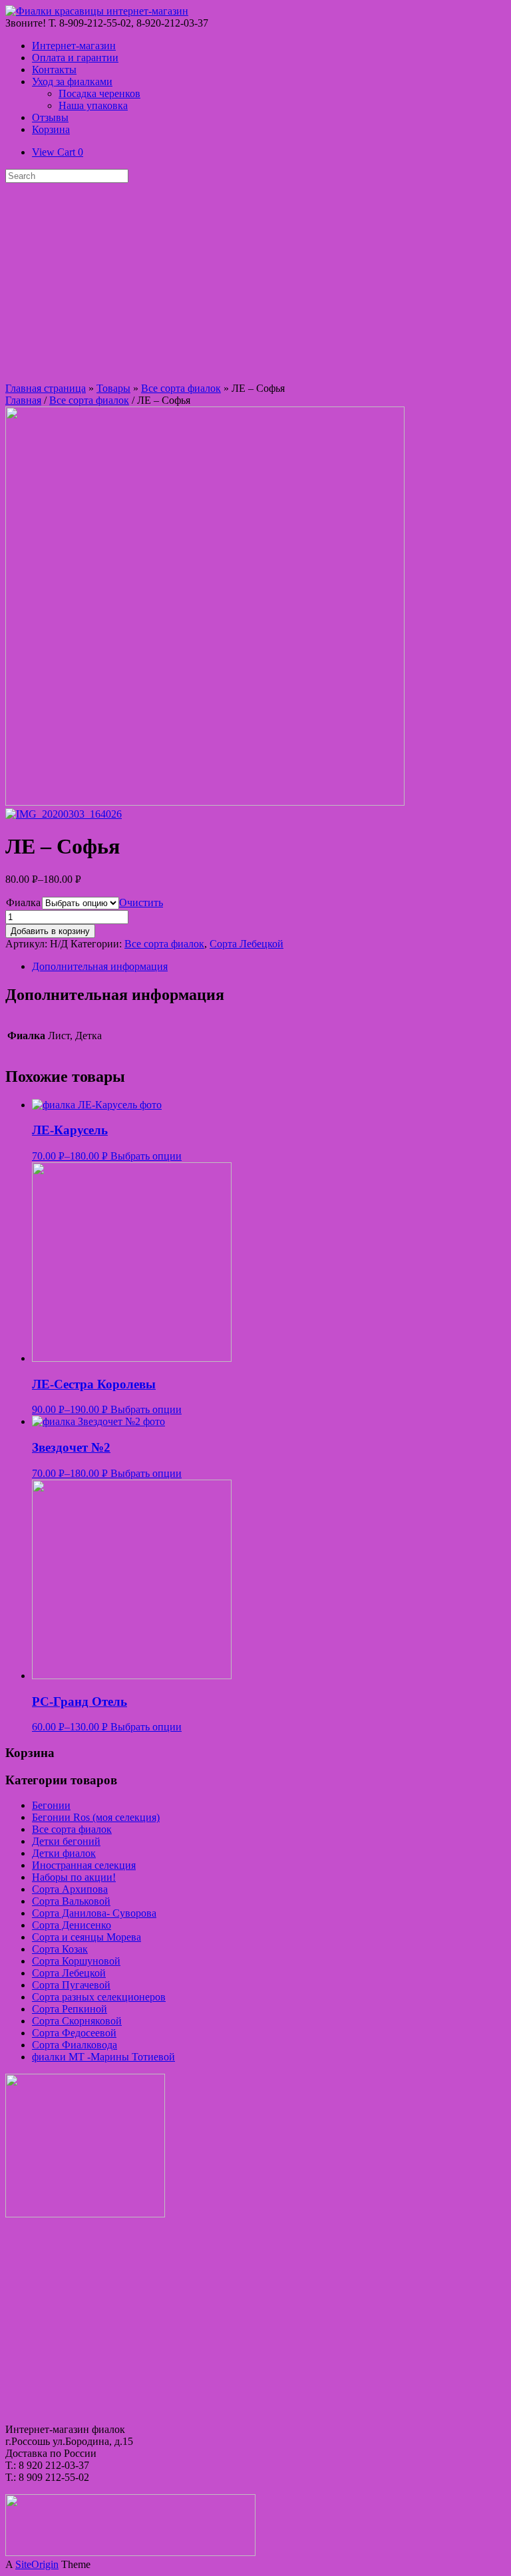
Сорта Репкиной (70, 2009)
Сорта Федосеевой (74, 2033)
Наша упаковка (93, 105)
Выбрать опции (146, 1156)
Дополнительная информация (100, 966)
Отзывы (50, 117)
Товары (113, 388)
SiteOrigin (37, 2564)
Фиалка (23, 902)
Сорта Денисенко (72, 1925)
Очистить (141, 902)
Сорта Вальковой (71, 1901)
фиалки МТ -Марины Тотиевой (103, 2057)
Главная (23, 400)
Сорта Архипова (70, 1889)
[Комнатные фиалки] (97, 11)
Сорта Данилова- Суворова (94, 1913)
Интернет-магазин (74, 46)
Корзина (51, 129)
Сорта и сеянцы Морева (86, 1937)
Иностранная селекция (84, 1865)
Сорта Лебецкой (247, 944)
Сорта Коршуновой (76, 1961)
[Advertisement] (255, 283)
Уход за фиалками (72, 81)
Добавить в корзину (50, 931)
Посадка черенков (99, 93)
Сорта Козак (60, 1949)
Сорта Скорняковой (77, 2021)
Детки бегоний (66, 1841)
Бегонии (51, 1805)
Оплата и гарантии (75, 58)
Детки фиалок (64, 1853)
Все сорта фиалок (181, 388)
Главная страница (46, 388)
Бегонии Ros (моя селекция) (96, 1817)
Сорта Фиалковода (75, 2045)
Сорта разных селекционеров (99, 1997)
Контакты (54, 70)
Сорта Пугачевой (71, 1985)
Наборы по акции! (74, 1877)
